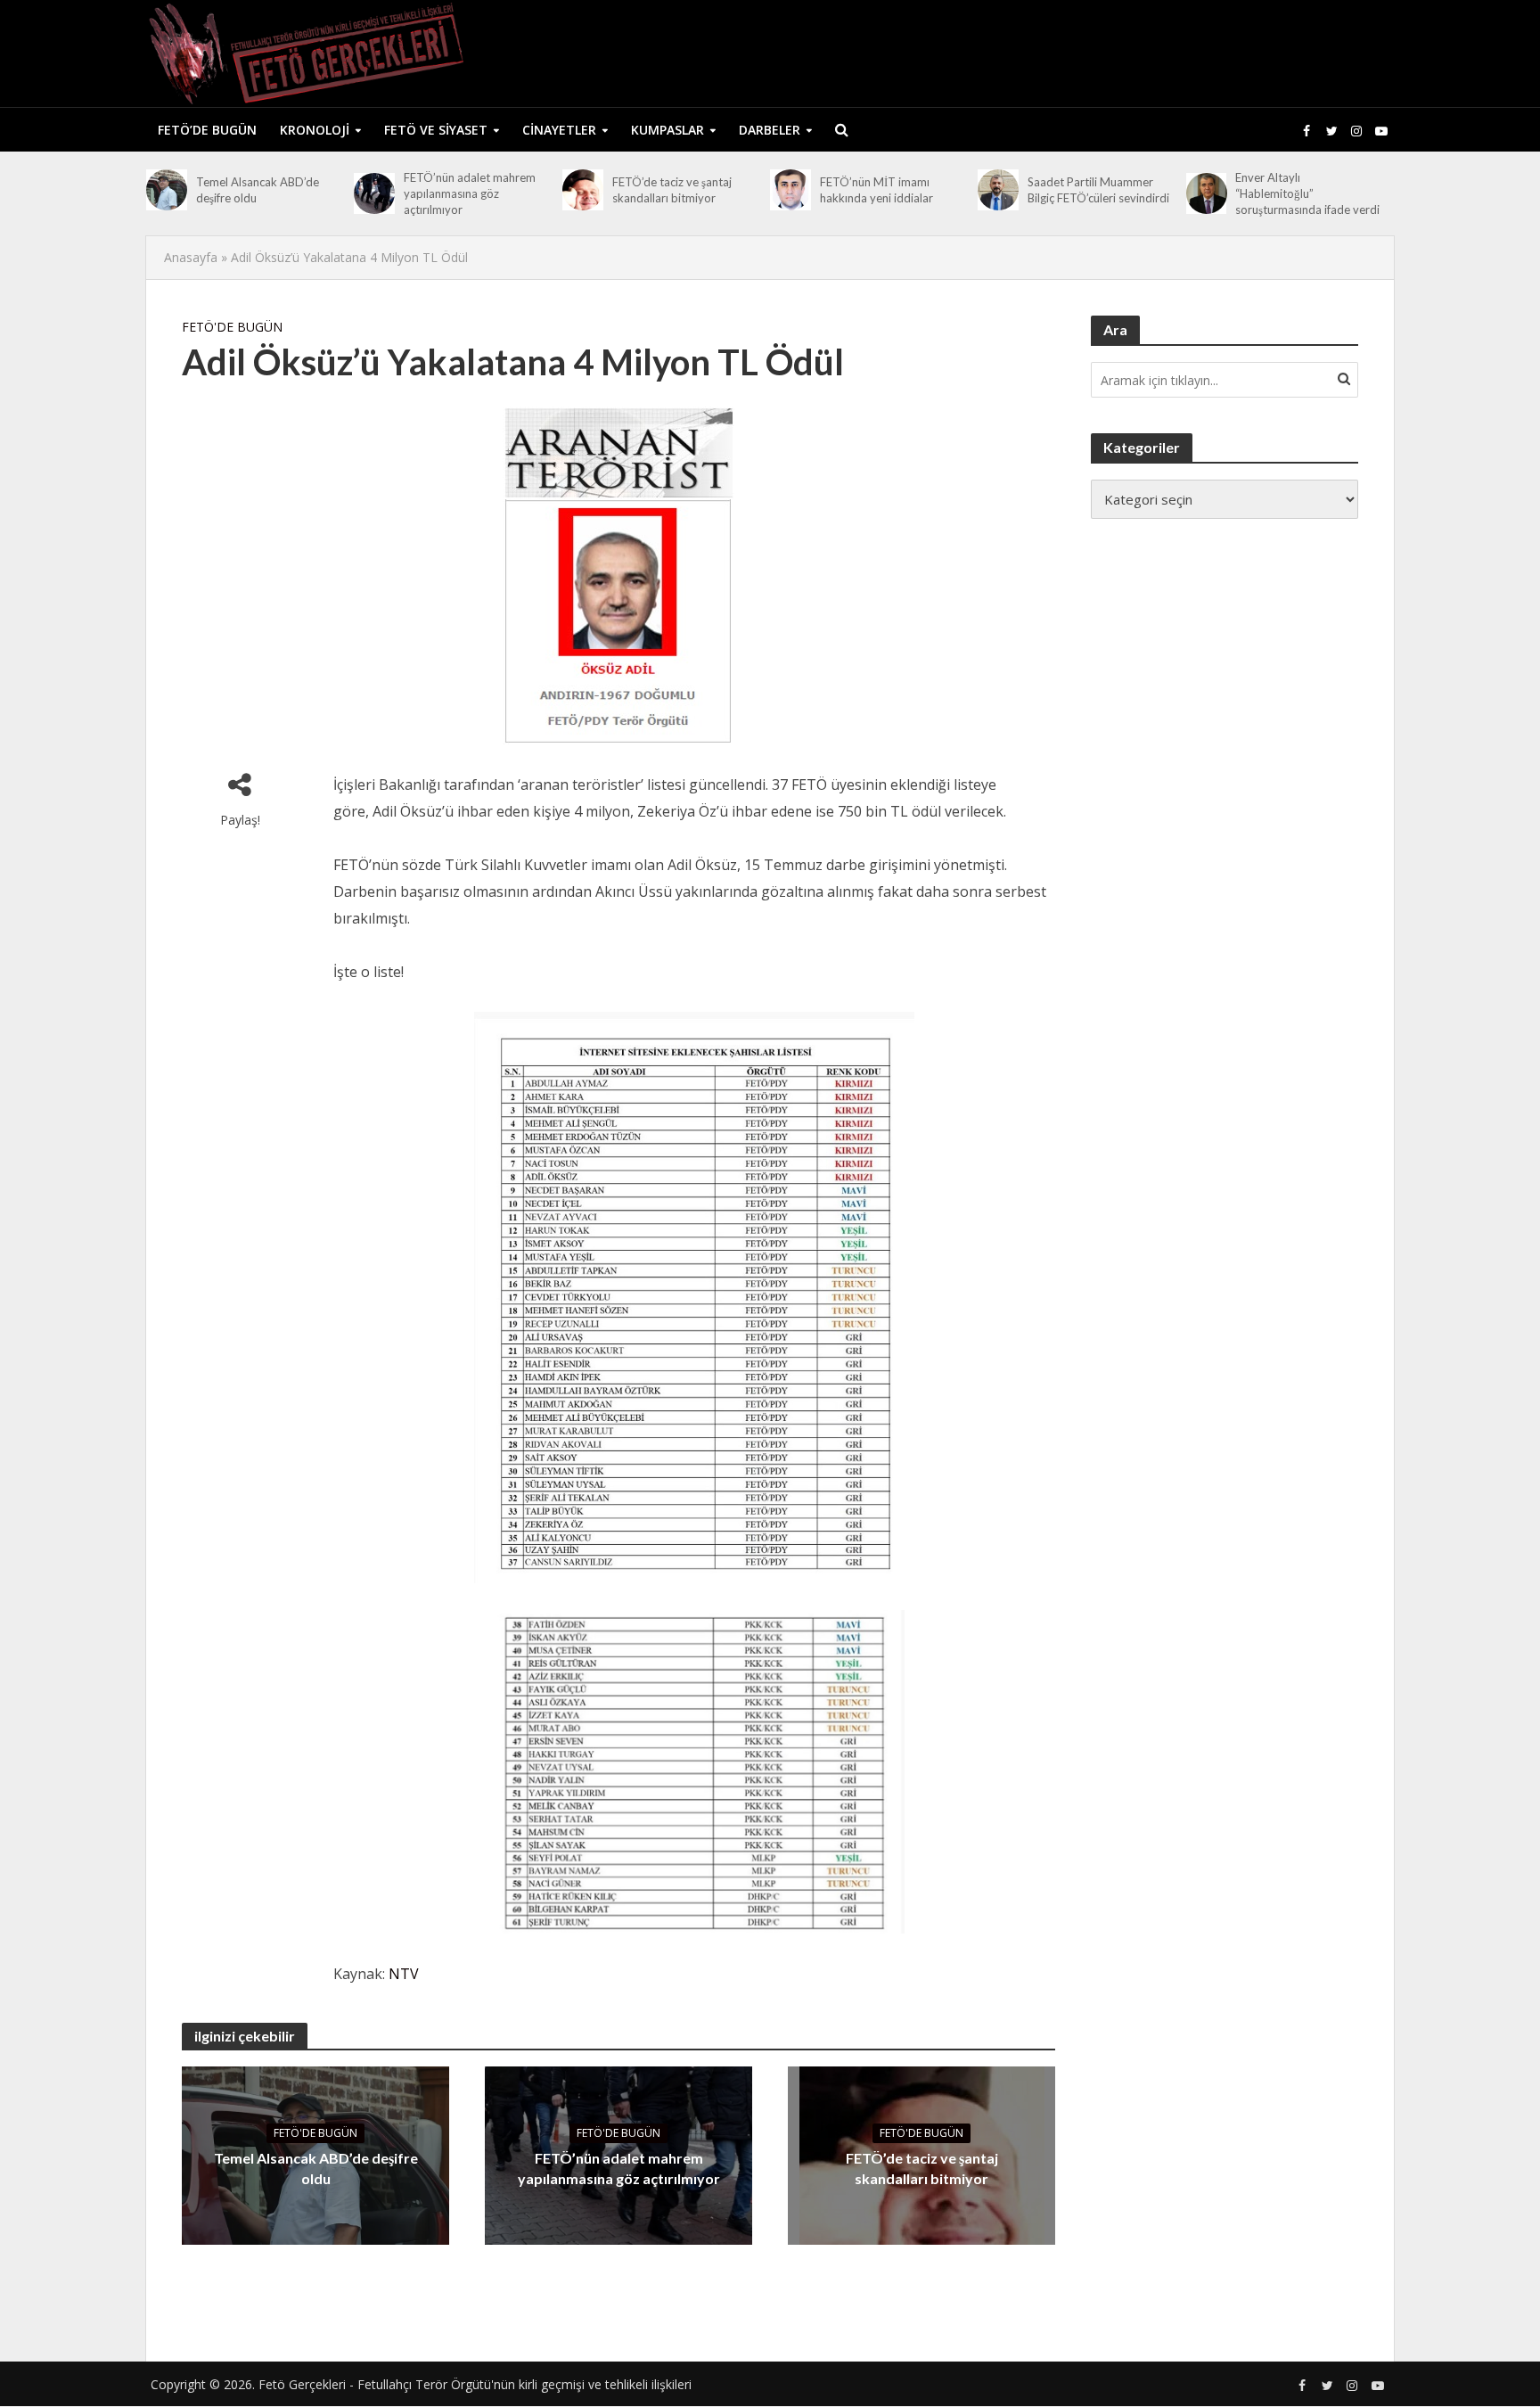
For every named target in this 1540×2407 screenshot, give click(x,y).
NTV (404, 1974)
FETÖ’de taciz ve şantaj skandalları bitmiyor (672, 190)
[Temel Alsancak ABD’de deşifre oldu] (167, 190)
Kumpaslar (668, 130)
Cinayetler (559, 130)
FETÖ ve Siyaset (436, 130)
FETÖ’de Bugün (207, 130)
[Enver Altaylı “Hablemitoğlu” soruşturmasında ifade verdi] (1207, 193)
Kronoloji (315, 130)
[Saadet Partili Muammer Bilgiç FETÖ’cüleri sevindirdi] (998, 190)
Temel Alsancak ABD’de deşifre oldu (258, 190)
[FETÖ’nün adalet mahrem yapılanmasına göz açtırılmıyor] (374, 193)
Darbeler (770, 130)
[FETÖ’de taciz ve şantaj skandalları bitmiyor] (583, 190)
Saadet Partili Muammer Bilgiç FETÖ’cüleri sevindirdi (1098, 190)
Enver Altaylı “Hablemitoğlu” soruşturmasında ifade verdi (1307, 193)
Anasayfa (191, 257)
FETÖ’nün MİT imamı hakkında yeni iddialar (876, 190)
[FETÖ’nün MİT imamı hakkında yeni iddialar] (790, 190)
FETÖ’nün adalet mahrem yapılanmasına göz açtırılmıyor (470, 193)
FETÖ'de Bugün (232, 327)
